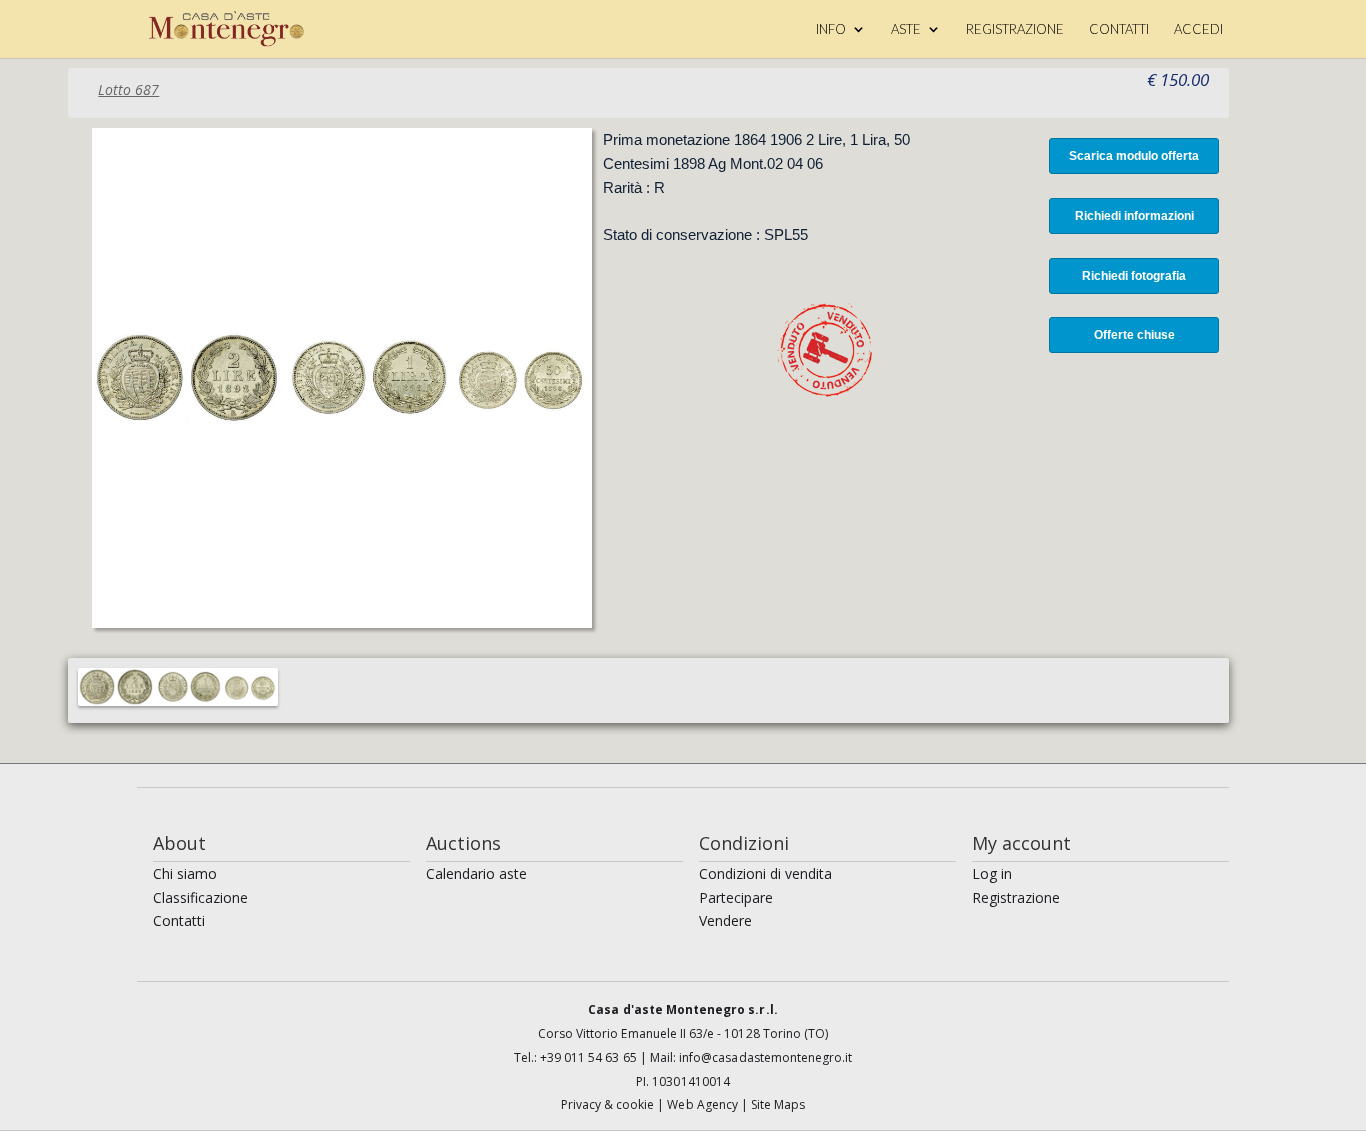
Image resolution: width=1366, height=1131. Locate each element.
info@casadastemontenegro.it (765, 1057)
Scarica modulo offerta (1134, 156)
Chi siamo (185, 873)
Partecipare (736, 897)
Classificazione (200, 897)
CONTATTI (1119, 29)
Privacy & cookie (609, 1104)
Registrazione (1016, 897)
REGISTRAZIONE (1015, 29)
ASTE (906, 29)
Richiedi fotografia (1134, 276)
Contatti (179, 920)
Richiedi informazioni (1134, 216)
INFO (831, 29)
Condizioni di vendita (765, 873)
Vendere (725, 920)
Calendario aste (476, 873)
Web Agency (704, 1104)
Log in (992, 873)
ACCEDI (1198, 29)
